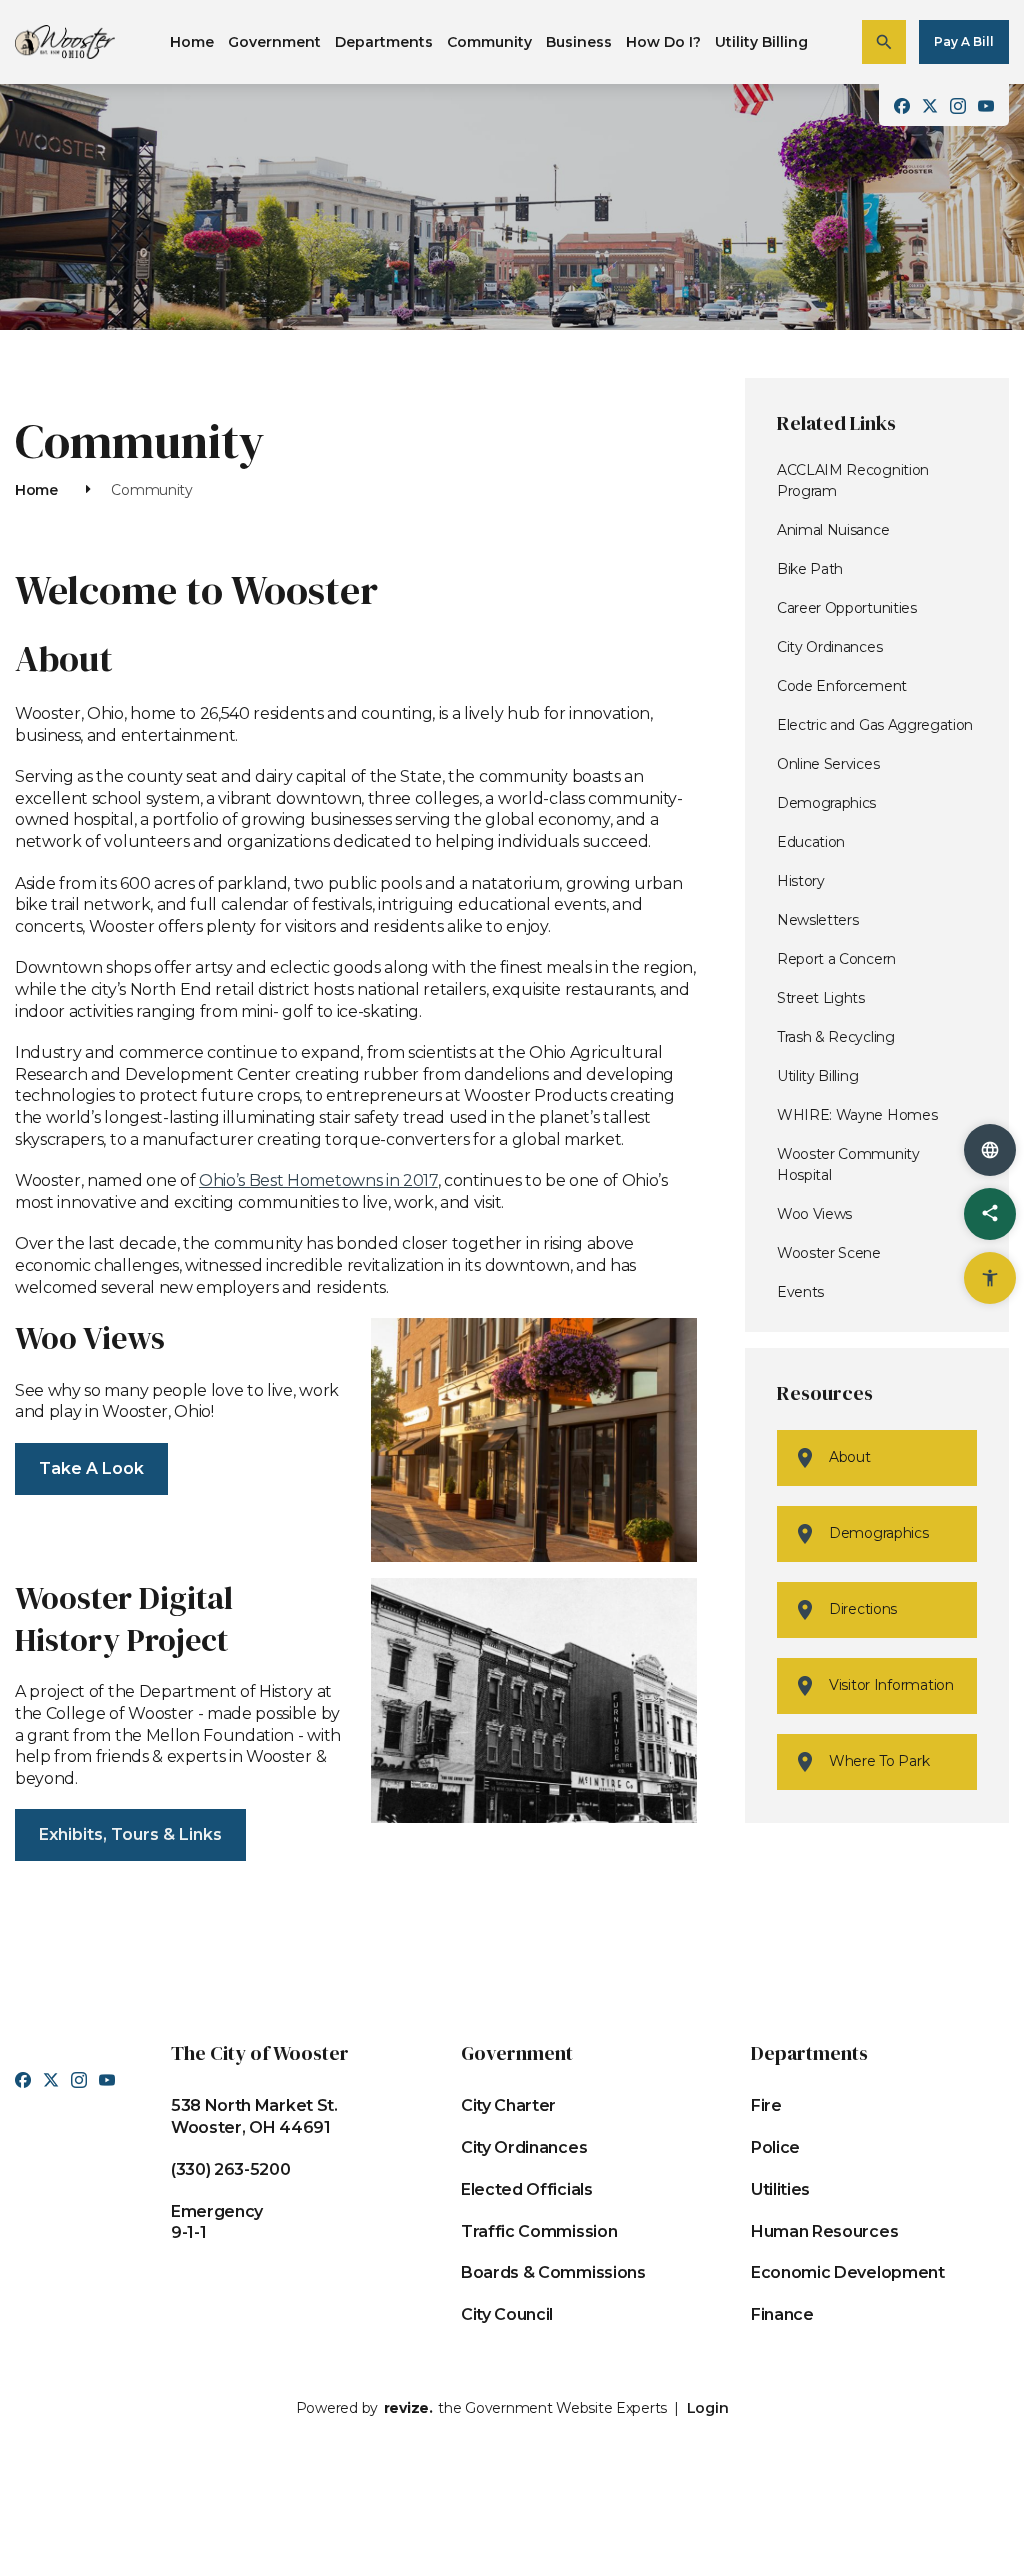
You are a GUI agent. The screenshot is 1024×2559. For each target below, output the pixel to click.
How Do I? (663, 42)
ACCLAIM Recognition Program (853, 480)
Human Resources (824, 2231)
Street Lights (821, 998)
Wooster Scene (829, 1253)
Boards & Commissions (553, 2272)
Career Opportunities (847, 608)
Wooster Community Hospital (848, 1164)
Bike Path (810, 569)
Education (811, 842)
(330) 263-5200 (231, 2169)
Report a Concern (836, 959)
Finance (782, 2314)
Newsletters (817, 920)
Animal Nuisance (833, 530)
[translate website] (990, 1150)
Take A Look (91, 1468)
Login (708, 2408)
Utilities (780, 2189)
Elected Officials (527, 2189)
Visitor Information (891, 1685)
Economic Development (848, 2272)
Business (579, 42)
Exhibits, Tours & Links (130, 1834)
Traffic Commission (539, 2231)
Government (274, 42)
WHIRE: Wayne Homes (857, 1115)
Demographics (826, 803)
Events (800, 1292)
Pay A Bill (964, 41)
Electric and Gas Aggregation (875, 725)
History (801, 881)
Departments (384, 42)
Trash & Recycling (836, 1037)
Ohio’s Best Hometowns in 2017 (318, 1180)
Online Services (828, 764)
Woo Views (814, 1214)
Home (192, 42)
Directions (863, 1609)
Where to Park (879, 1761)
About (850, 1457)
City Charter (508, 2105)
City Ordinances (829, 647)
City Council (507, 2314)
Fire (766, 2105)
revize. (408, 2408)
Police (775, 2147)
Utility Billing (761, 42)
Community (489, 42)
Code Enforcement (842, 686)
